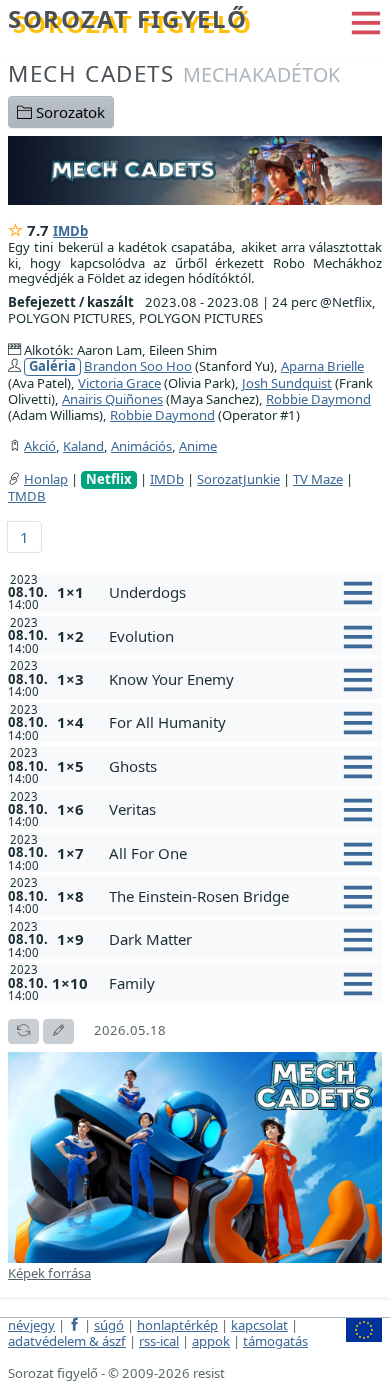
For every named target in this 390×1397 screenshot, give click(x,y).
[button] (366, 21)
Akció (40, 446)
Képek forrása (49, 1273)
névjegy (31, 1325)
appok (211, 1341)
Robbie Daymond (318, 399)
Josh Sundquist (287, 383)
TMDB (27, 496)
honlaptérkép (177, 1325)
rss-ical (159, 1341)
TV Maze (318, 479)
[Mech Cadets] (195, 168)
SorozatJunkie (238, 479)
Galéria (52, 366)
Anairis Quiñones (112, 399)
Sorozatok (68, 112)
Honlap (46, 479)
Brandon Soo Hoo (138, 366)
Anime (198, 446)
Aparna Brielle (322, 366)
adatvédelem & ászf (67, 1341)
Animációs (141, 446)
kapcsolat (259, 1325)
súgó (109, 1325)
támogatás (275, 1341)
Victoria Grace (119, 383)
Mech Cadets (174, 73)
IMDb (70, 231)
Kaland (83, 446)
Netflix (109, 479)
